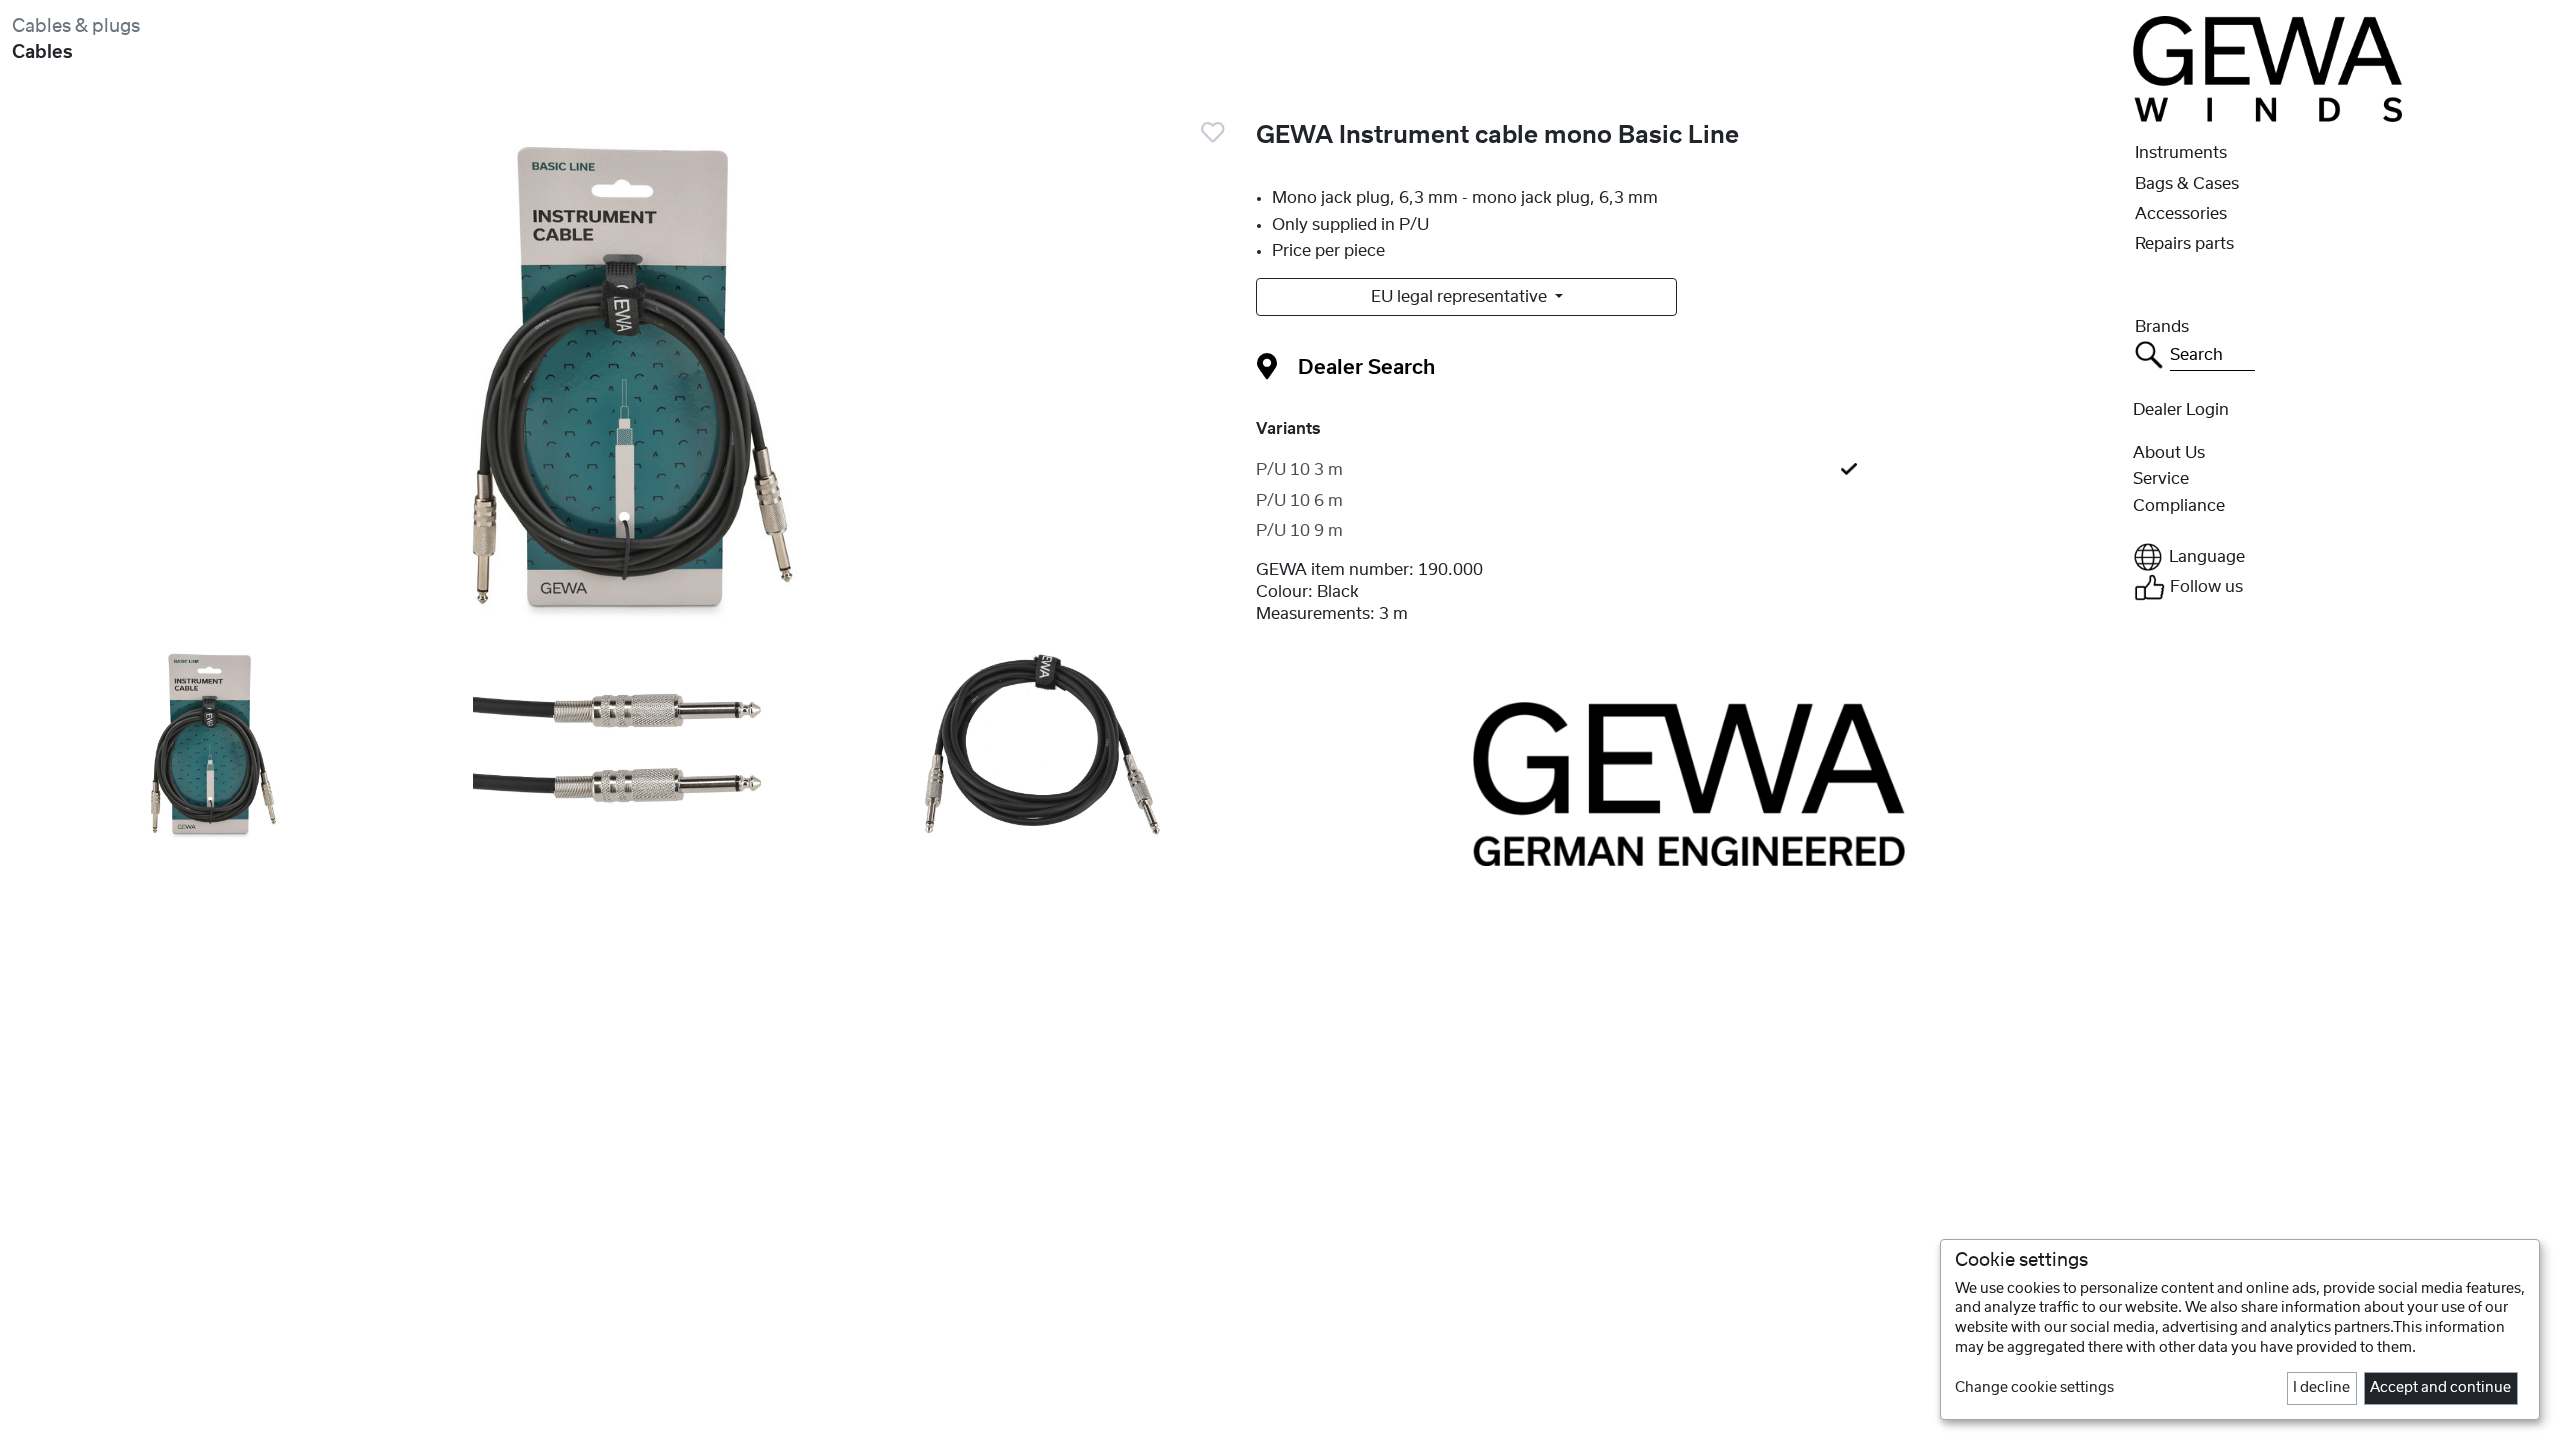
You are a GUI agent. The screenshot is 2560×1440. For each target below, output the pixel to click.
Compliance (2179, 506)
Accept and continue (2440, 1388)
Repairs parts (2184, 244)
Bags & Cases (2187, 184)
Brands (2162, 327)
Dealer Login (2181, 410)
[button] (2340, 557)
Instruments (2181, 153)
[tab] (1688, 470)
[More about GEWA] (1689, 783)
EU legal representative (1461, 297)
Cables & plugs (76, 26)
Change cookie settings (2034, 1388)
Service (2161, 479)
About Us (2169, 453)
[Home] (2267, 68)
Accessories (2181, 214)
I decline (2321, 1388)
